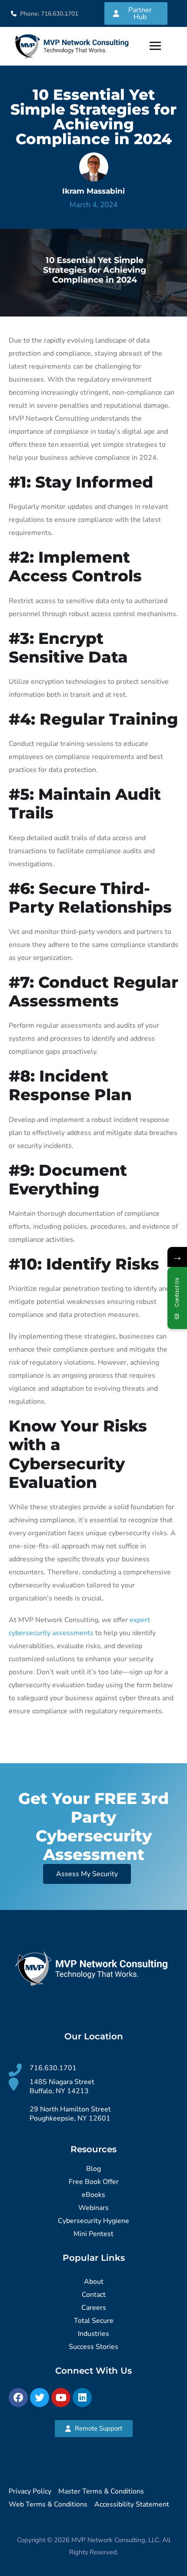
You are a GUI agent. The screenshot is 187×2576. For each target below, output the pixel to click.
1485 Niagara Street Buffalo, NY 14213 (62, 2086)
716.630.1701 (53, 2068)
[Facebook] (18, 2398)
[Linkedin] (82, 2398)
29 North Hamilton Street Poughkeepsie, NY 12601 (70, 2114)
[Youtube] (61, 2398)
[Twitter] (40, 2398)
